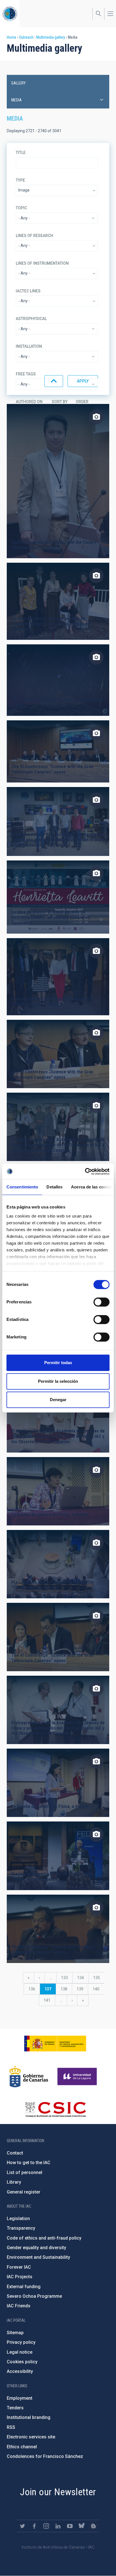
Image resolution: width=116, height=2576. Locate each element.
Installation (29, 346)
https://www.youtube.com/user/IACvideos (70, 2526)
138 (65, 1989)
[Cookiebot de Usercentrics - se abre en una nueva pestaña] (85, 1171)
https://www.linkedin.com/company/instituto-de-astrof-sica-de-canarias (58, 2526)
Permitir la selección (58, 1381)
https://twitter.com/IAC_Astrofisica (23, 2526)
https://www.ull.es (78, 2077)
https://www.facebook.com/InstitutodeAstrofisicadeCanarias (34, 2526)
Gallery (18, 83)
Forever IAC (19, 2267)
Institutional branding (29, 2417)
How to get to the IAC (29, 2163)
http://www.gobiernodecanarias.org (29, 2077)
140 (97, 1989)
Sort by (60, 402)
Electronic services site (31, 2437)
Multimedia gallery (51, 37)
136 (33, 1989)
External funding (24, 2287)
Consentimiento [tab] (22, 1187)
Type (20, 180)
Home (12, 37)
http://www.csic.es (55, 2109)
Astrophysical (31, 319)
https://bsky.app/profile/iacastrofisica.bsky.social (82, 2526)
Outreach (26, 37)
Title (21, 153)
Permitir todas (58, 1363)
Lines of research (34, 236)
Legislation (18, 2219)
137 (50, 1991)
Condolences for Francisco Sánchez (45, 2456)
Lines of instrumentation (42, 263)
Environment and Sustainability (38, 2257)
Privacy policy (21, 2342)
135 (98, 1978)
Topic (21, 208)
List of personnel (24, 2172)
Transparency (21, 2228)
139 (81, 1989)
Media (16, 100)
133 (66, 1978)
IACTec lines (28, 291)
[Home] (10, 14)
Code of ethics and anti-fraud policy (44, 2238)
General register (24, 2192)
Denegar (58, 1400)
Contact (15, 2153)
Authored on (29, 402)
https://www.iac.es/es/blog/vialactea (93, 2526)
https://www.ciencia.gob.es (55, 2044)
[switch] (101, 1302)
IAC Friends (19, 2306)
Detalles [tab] (54, 1187)
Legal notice (20, 2352)
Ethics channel (22, 2447)
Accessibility (20, 2371)
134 (82, 1978)
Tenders (15, 2408)
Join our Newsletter (58, 2492)
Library (14, 2182)
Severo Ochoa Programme (34, 2296)
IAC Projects (20, 2277)
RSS (11, 2427)
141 (48, 2000)
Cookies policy (22, 2362)
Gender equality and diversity (36, 2248)
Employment (20, 2398)
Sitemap (15, 2333)
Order (82, 402)
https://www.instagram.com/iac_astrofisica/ (46, 2526)
